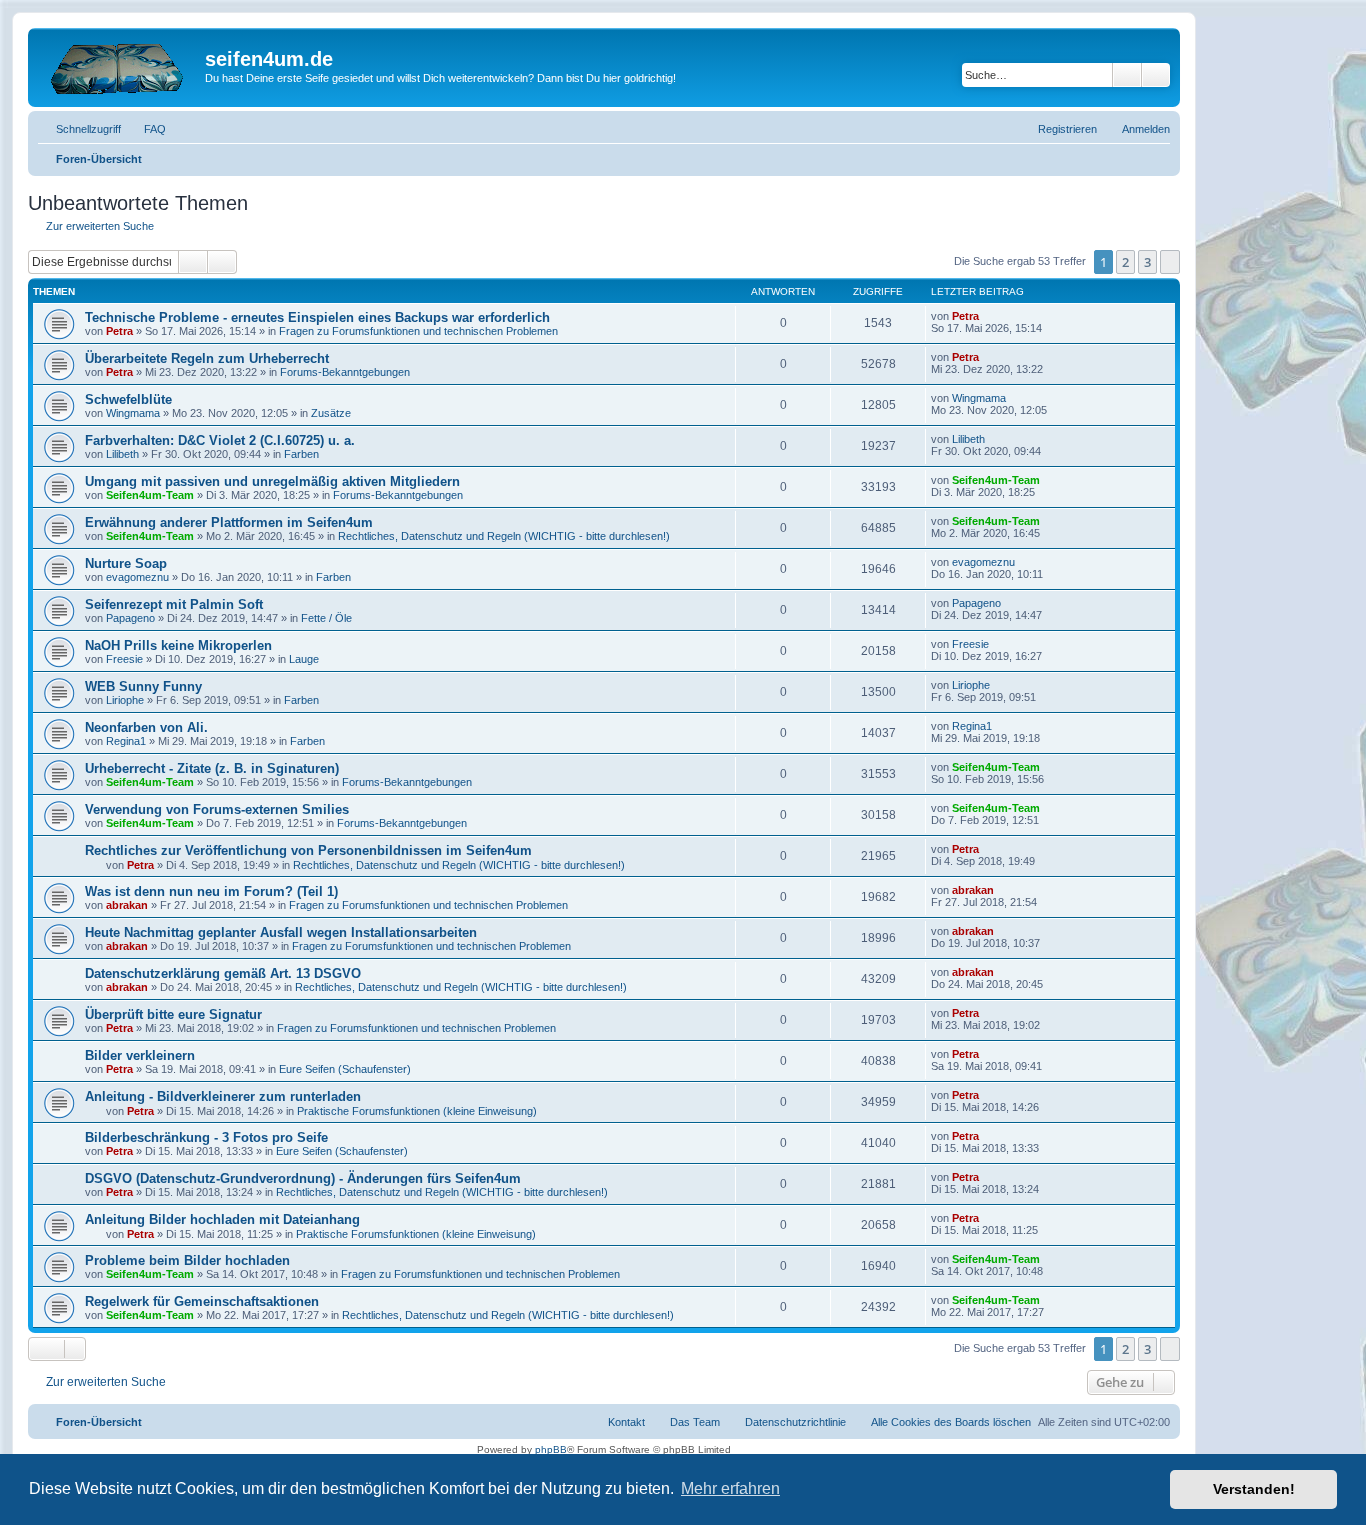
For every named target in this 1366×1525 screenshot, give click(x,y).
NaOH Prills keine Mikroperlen (178, 645)
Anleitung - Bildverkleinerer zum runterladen (223, 1096)
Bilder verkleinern (140, 1055)
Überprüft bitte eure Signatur (173, 1014)
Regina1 (126, 741)
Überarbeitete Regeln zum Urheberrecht (207, 358)
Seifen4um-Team (150, 495)
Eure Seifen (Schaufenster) (345, 1069)
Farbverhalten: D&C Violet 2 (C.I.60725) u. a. (220, 440)
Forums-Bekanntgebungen (345, 372)
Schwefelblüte (128, 399)
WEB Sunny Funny (143, 686)
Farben (301, 454)
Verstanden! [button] (1254, 1489)
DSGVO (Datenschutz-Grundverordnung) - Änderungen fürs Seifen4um (303, 1178)
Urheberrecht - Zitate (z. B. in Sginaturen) (212, 768)
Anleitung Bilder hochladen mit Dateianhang (222, 1219)
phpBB (551, 1449)
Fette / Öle (326, 618)
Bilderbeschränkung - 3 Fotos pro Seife (206, 1137)
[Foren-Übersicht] (119, 65)
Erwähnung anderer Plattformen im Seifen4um (229, 522)
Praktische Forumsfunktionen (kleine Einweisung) (417, 1111)
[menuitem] (146, 129)
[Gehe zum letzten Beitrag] (988, 316)
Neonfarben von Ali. (146, 727)
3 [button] (1147, 262)
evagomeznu (137, 577)
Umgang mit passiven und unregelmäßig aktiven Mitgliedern (272, 481)
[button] (1170, 262)
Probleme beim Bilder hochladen (187, 1260)
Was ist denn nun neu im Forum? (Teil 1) (211, 891)
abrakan (127, 905)
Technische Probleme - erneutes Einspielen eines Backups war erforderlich (317, 317)
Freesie (124, 659)
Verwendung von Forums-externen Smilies (217, 809)
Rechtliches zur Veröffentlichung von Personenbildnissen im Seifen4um (308, 850)
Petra (119, 331)
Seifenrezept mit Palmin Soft (174, 604)
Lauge (304, 659)
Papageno (130, 618)
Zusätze (331, 413)
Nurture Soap (126, 563)
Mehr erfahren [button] (730, 1488)
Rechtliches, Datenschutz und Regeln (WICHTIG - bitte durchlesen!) (504, 536)
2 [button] (1125, 262)
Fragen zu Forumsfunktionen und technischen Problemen (418, 331)
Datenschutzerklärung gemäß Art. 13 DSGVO (223, 973)
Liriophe (125, 700)
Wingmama (133, 413)
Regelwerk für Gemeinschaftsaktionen (202, 1301)
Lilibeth (122, 454)
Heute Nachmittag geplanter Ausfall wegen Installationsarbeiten (281, 932)
